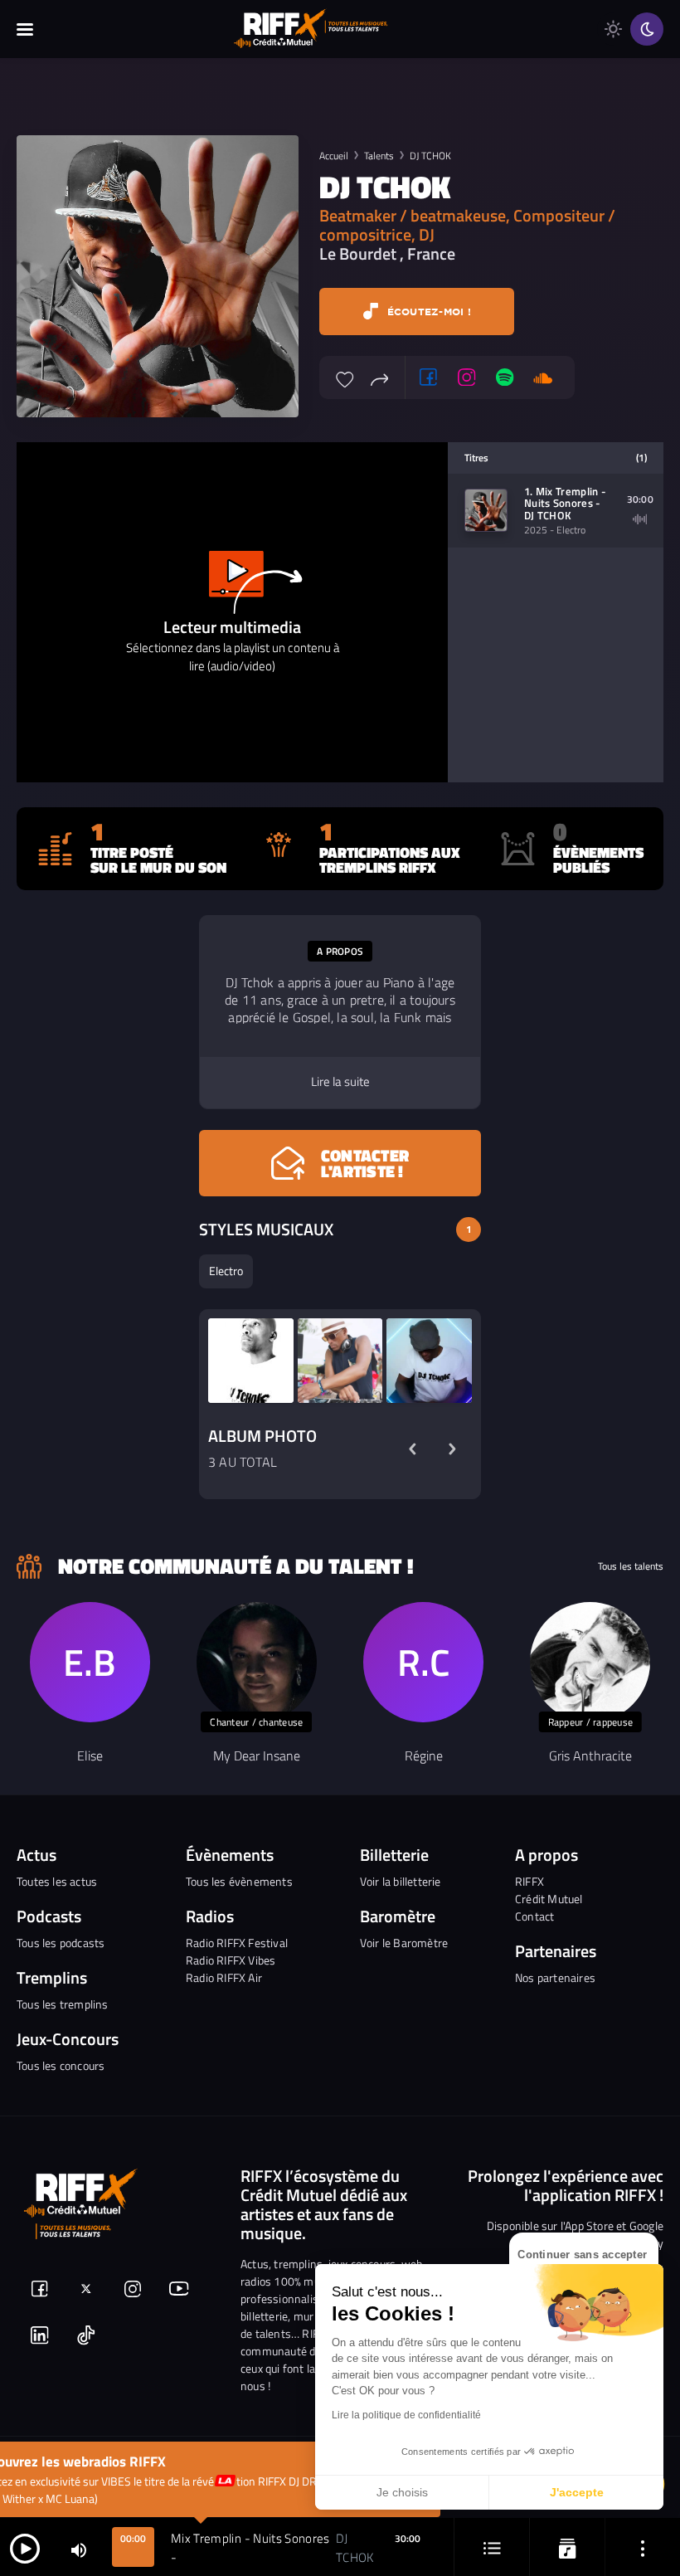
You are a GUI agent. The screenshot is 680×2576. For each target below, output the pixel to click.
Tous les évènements (239, 1881)
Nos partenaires (555, 1977)
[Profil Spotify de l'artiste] (505, 377)
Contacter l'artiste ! (365, 1163)
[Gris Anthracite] (590, 1662)
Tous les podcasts (61, 1943)
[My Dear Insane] (257, 1662)
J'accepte (577, 2492)
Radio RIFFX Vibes (231, 1960)
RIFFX (529, 1881)
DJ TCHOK (430, 156)
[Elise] (90, 1662)
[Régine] (423, 1662)
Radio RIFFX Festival (237, 1943)
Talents (379, 156)
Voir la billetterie (401, 1881)
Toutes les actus (57, 1881)
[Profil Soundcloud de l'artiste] (543, 377)
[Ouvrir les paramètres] (643, 2547)
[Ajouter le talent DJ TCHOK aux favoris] (345, 377)
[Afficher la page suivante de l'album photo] (452, 1449)
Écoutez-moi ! (427, 312)
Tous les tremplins (63, 2004)
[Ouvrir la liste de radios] (567, 2547)
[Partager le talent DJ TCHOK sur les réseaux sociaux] (380, 377)
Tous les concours (61, 2065)
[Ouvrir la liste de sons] (492, 2547)
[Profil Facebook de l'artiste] (429, 377)
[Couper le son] (79, 2549)
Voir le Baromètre (404, 1943)
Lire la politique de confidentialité (406, 2415)
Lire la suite (340, 1082)
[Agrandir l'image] (251, 1361)
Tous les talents (631, 1566)
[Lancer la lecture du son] (25, 2547)
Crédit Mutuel (549, 1899)
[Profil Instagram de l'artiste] (467, 377)
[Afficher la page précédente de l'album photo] (412, 1449)
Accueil (334, 156)
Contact (534, 1916)
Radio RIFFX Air (224, 1977)
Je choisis (402, 2492)
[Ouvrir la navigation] (25, 29)
